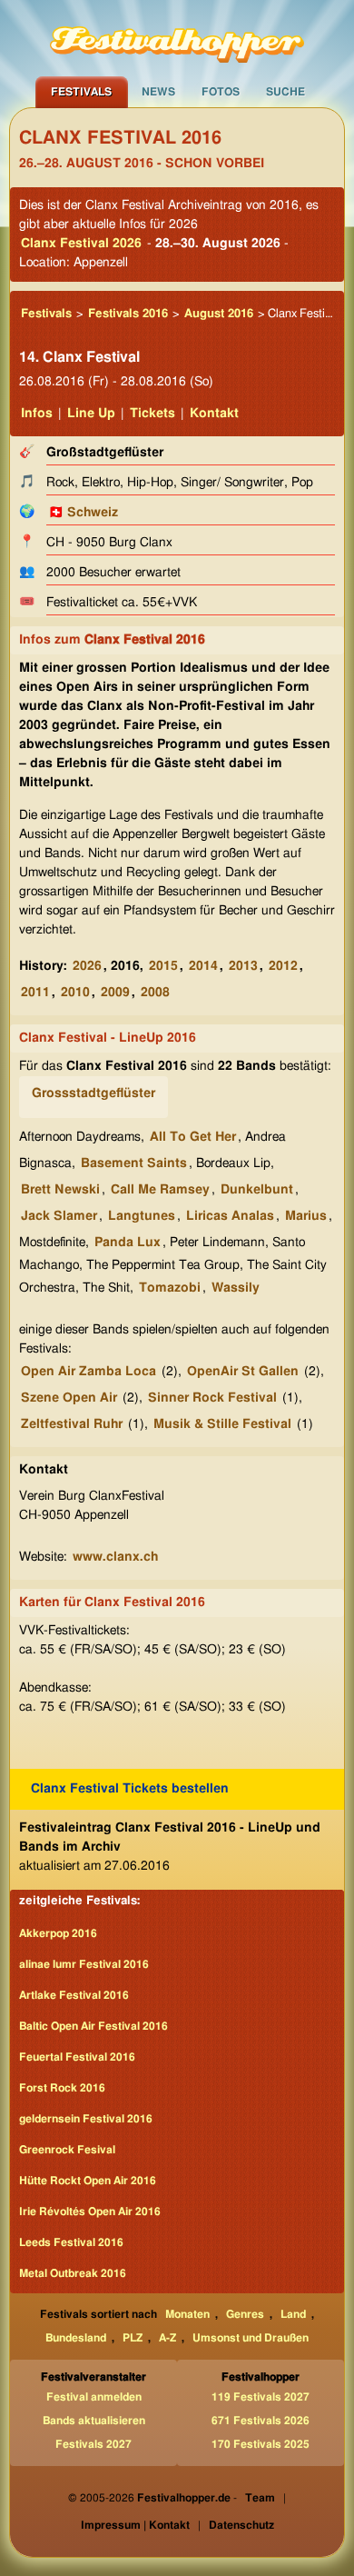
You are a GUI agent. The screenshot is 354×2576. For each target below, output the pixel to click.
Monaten (187, 2314)
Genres (245, 2314)
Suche (285, 92)
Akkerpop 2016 (58, 1933)
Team (260, 2498)
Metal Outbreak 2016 (73, 2273)
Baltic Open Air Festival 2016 (93, 2026)
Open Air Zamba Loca (88, 1372)
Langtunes (142, 1216)
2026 (87, 966)
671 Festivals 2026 (261, 2421)
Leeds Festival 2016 (71, 2242)
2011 (35, 993)
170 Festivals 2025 (261, 2444)
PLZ (133, 2338)
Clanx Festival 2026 (81, 244)
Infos (37, 414)
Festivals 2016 (128, 314)
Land (293, 2314)
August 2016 (219, 314)
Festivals (81, 92)
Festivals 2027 (93, 2444)
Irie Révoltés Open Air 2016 (90, 2212)
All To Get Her (193, 1137)
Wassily (236, 1288)
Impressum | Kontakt (135, 2525)
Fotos (221, 92)
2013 (243, 966)
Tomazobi (170, 1288)
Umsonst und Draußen (251, 2338)
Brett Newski (60, 1190)
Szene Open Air (69, 1398)
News (158, 92)
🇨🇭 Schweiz (83, 513)
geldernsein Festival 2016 (86, 2119)
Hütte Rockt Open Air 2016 (88, 2181)
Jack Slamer (59, 1216)
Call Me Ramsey (160, 1190)
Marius (306, 1216)
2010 (75, 993)
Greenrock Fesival (67, 2150)
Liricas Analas (230, 1216)
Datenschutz (241, 2525)
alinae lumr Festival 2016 (84, 1964)
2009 (115, 993)
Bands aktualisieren (94, 2421)
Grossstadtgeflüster (93, 1093)
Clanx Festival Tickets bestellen (130, 1789)
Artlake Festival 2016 (74, 1995)
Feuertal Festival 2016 (77, 2057)
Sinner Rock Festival (212, 1398)
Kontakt (214, 414)
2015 (163, 966)
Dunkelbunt (257, 1190)
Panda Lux (128, 1243)
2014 (203, 966)
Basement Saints (134, 1163)
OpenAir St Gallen (243, 1372)
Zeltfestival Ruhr (72, 1424)
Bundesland (76, 2338)
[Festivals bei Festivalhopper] (177, 38)
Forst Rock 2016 (62, 2088)
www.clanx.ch (115, 1557)
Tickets (152, 414)
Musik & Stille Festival (222, 1424)
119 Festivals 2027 (261, 2397)
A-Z (167, 2338)
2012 (283, 966)
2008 (155, 993)
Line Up (91, 414)
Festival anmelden (94, 2397)
